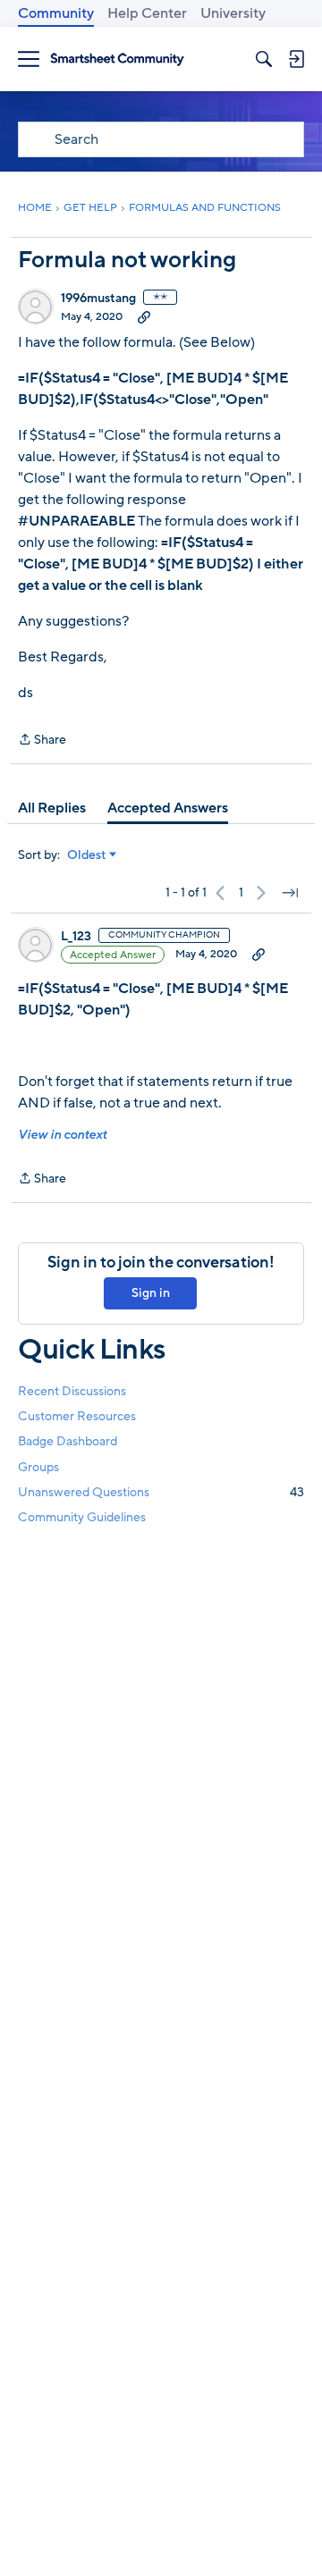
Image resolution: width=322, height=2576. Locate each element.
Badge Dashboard (68, 1441)
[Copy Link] (144, 316)
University (233, 13)
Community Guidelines (82, 1517)
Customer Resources (77, 1416)
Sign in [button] (151, 1293)
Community (56, 13)
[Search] (264, 59)
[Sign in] (296, 59)
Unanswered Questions (161, 1492)
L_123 (76, 937)
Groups (38, 1467)
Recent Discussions (72, 1391)
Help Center (147, 13)
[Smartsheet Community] (117, 59)
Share (42, 741)
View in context (62, 1135)
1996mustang (98, 299)
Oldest (87, 855)
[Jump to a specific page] (290, 893)
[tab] (52, 808)
